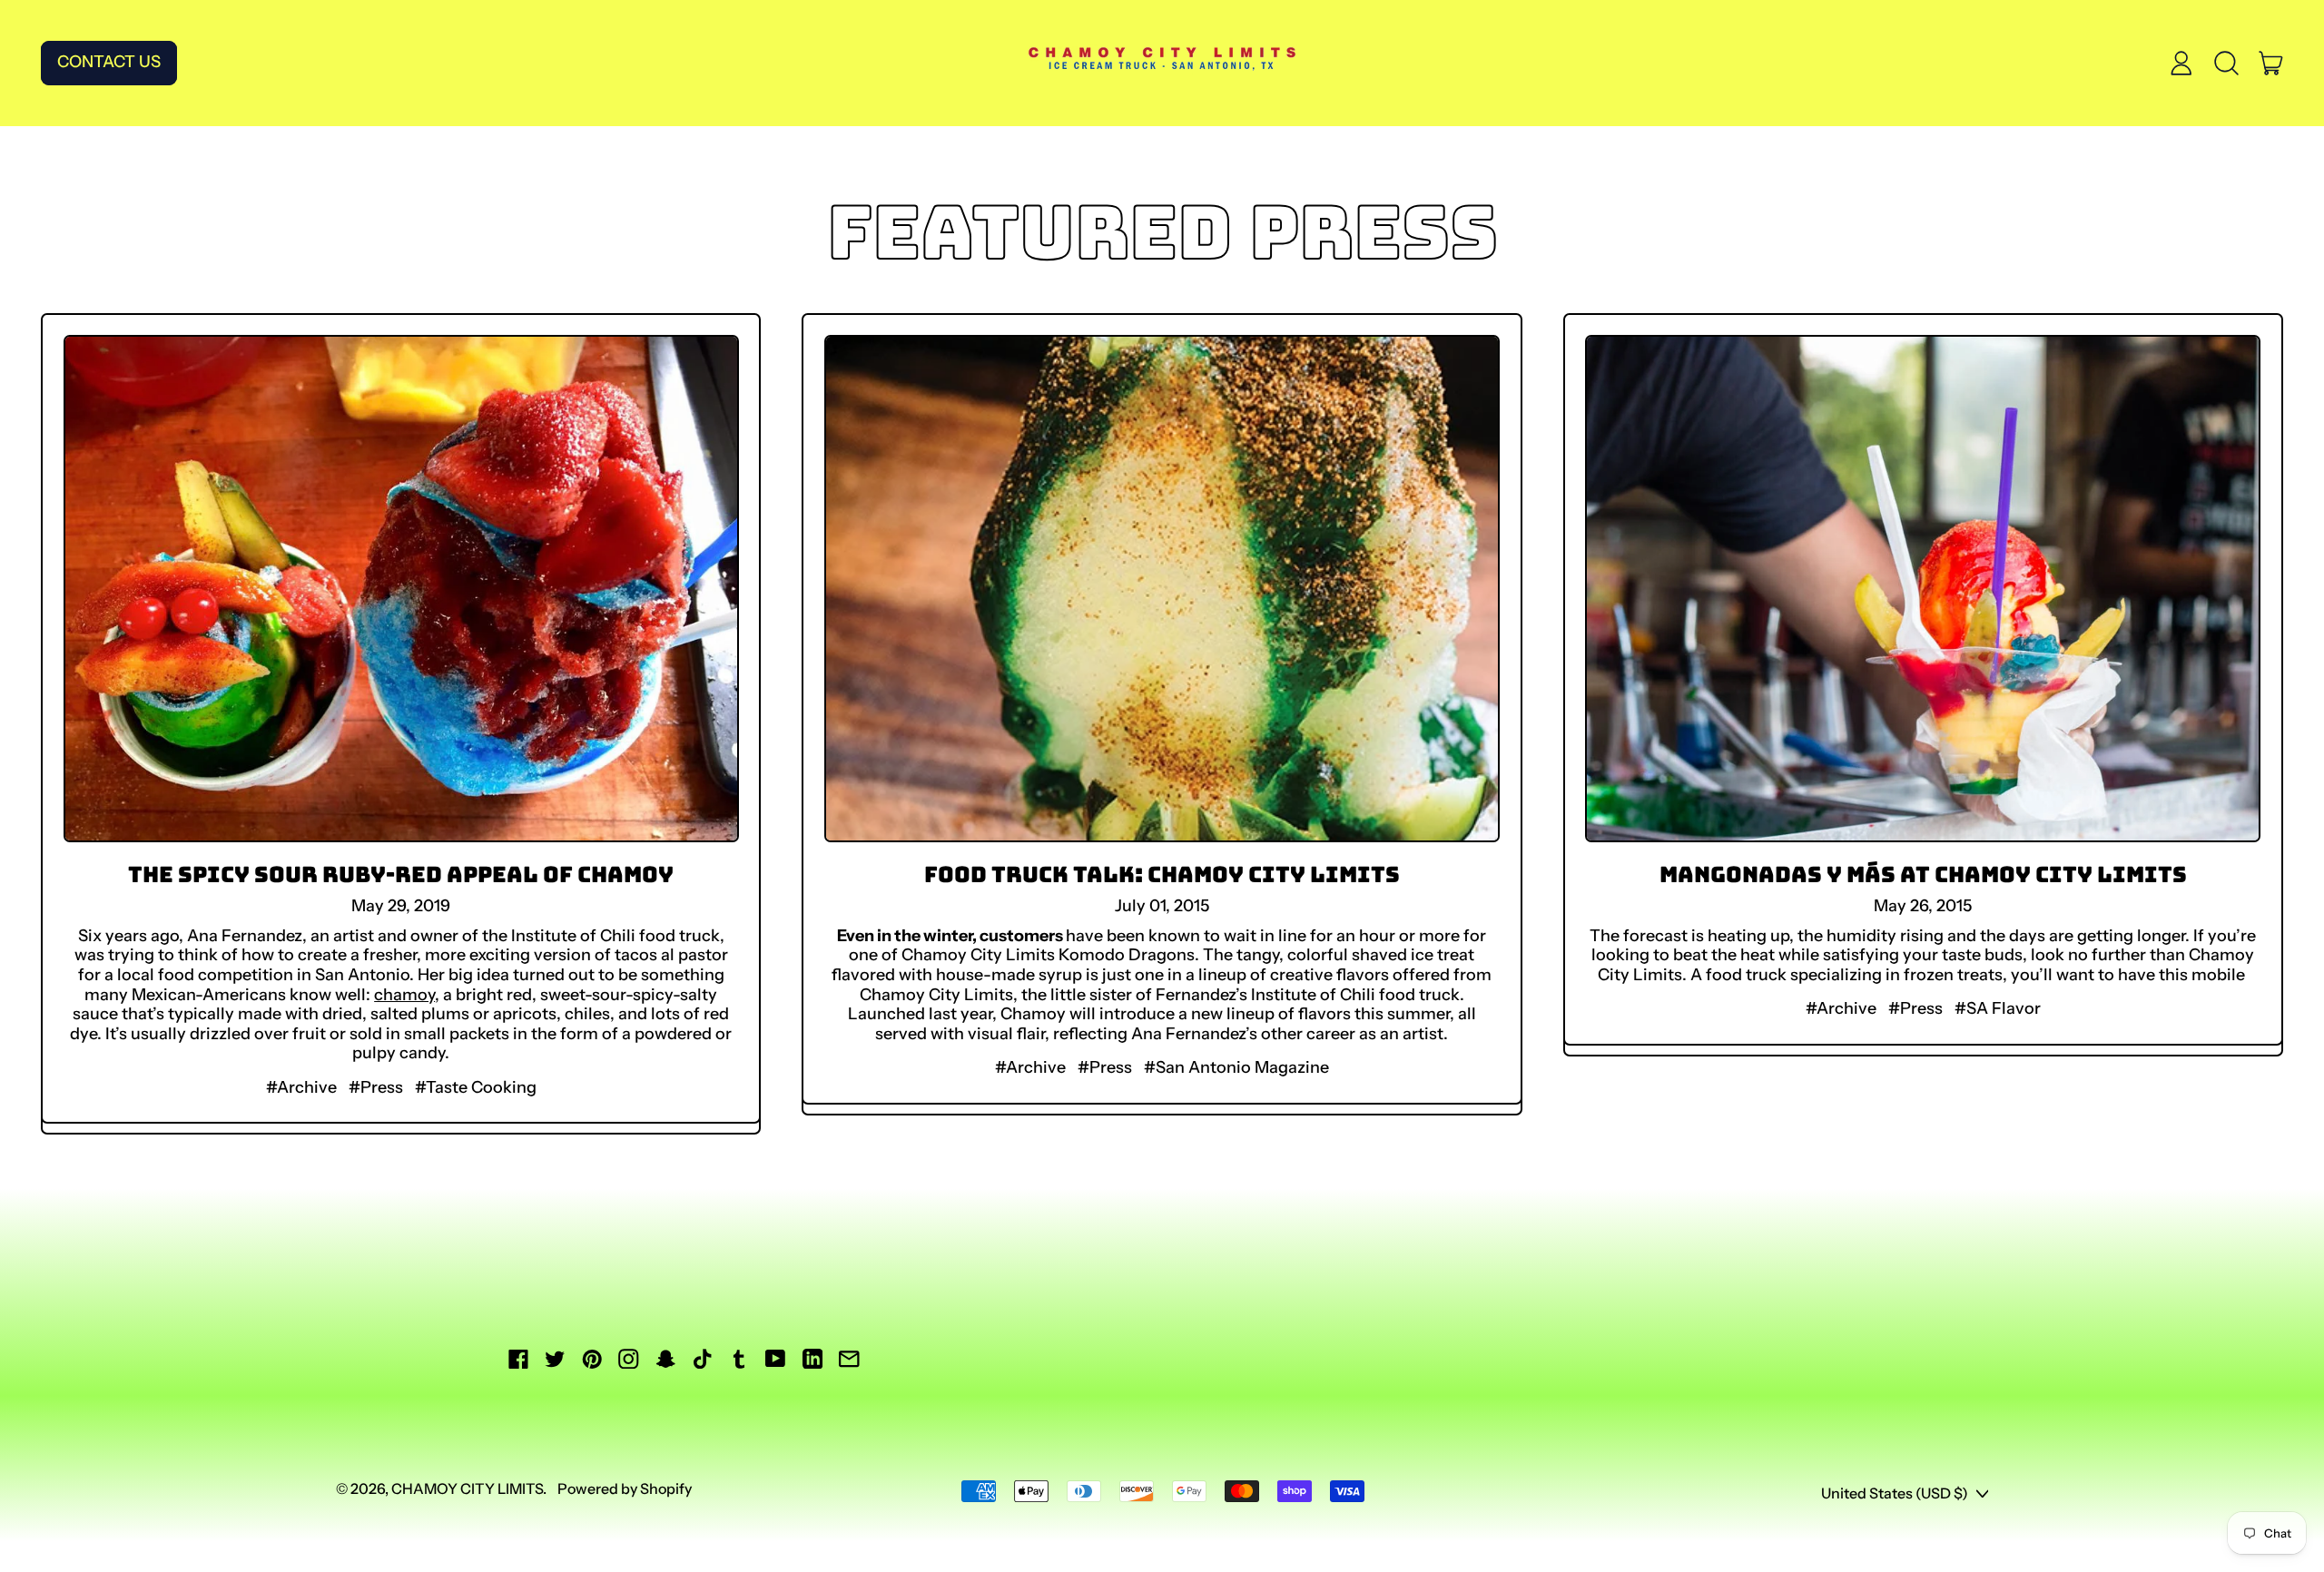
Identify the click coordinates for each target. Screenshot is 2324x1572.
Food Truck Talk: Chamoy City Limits (1162, 874)
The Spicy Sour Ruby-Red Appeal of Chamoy (401, 874)
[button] (2226, 63)
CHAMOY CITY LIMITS (467, 1488)
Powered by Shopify (625, 1488)
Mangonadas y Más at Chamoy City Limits (1923, 874)
